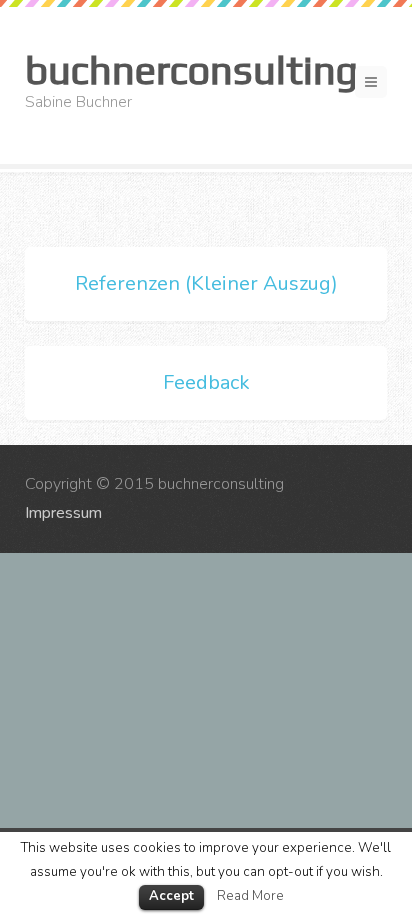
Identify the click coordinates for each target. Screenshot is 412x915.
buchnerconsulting (191, 70)
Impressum (63, 513)
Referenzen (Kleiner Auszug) (206, 283)
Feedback (206, 382)
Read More (250, 896)
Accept (171, 896)
